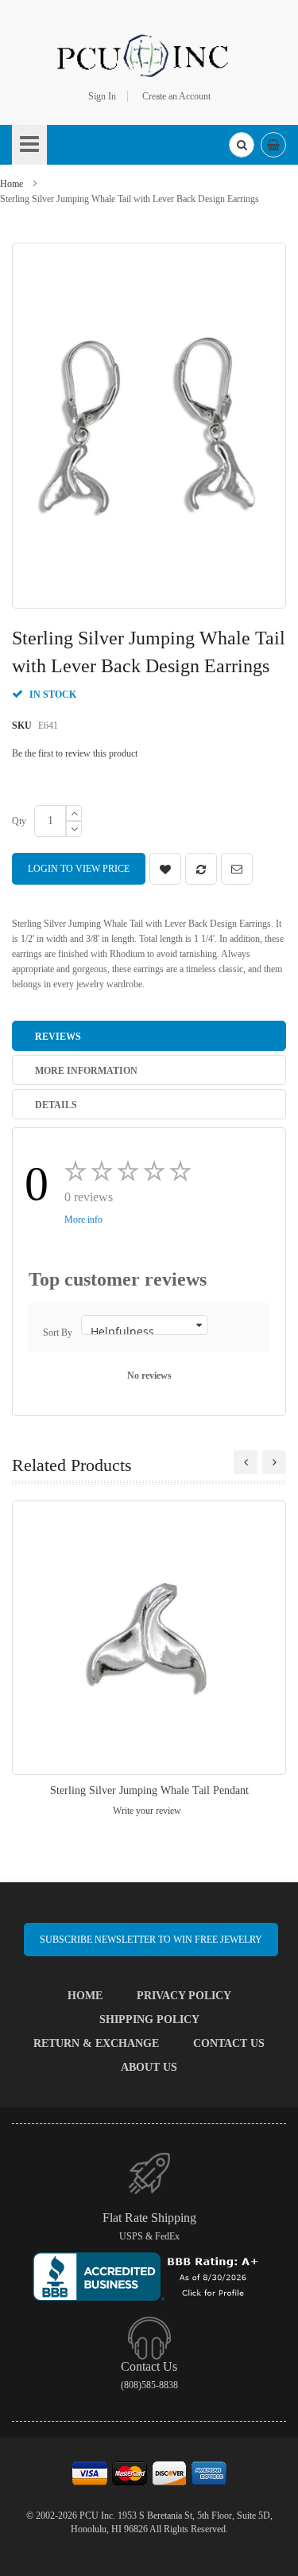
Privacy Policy (184, 1996)
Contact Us (229, 2043)
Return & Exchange (96, 2043)
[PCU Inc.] (149, 55)
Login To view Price (79, 869)
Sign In (102, 96)
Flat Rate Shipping (149, 2218)
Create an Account (176, 96)
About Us (149, 2067)
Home (12, 184)
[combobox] (242, 145)
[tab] (149, 1036)
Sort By (58, 1333)
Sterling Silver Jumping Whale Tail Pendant (149, 1790)
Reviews (58, 1037)
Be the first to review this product (75, 753)
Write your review (147, 1811)
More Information (86, 1071)
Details (56, 1105)
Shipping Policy (149, 2020)
